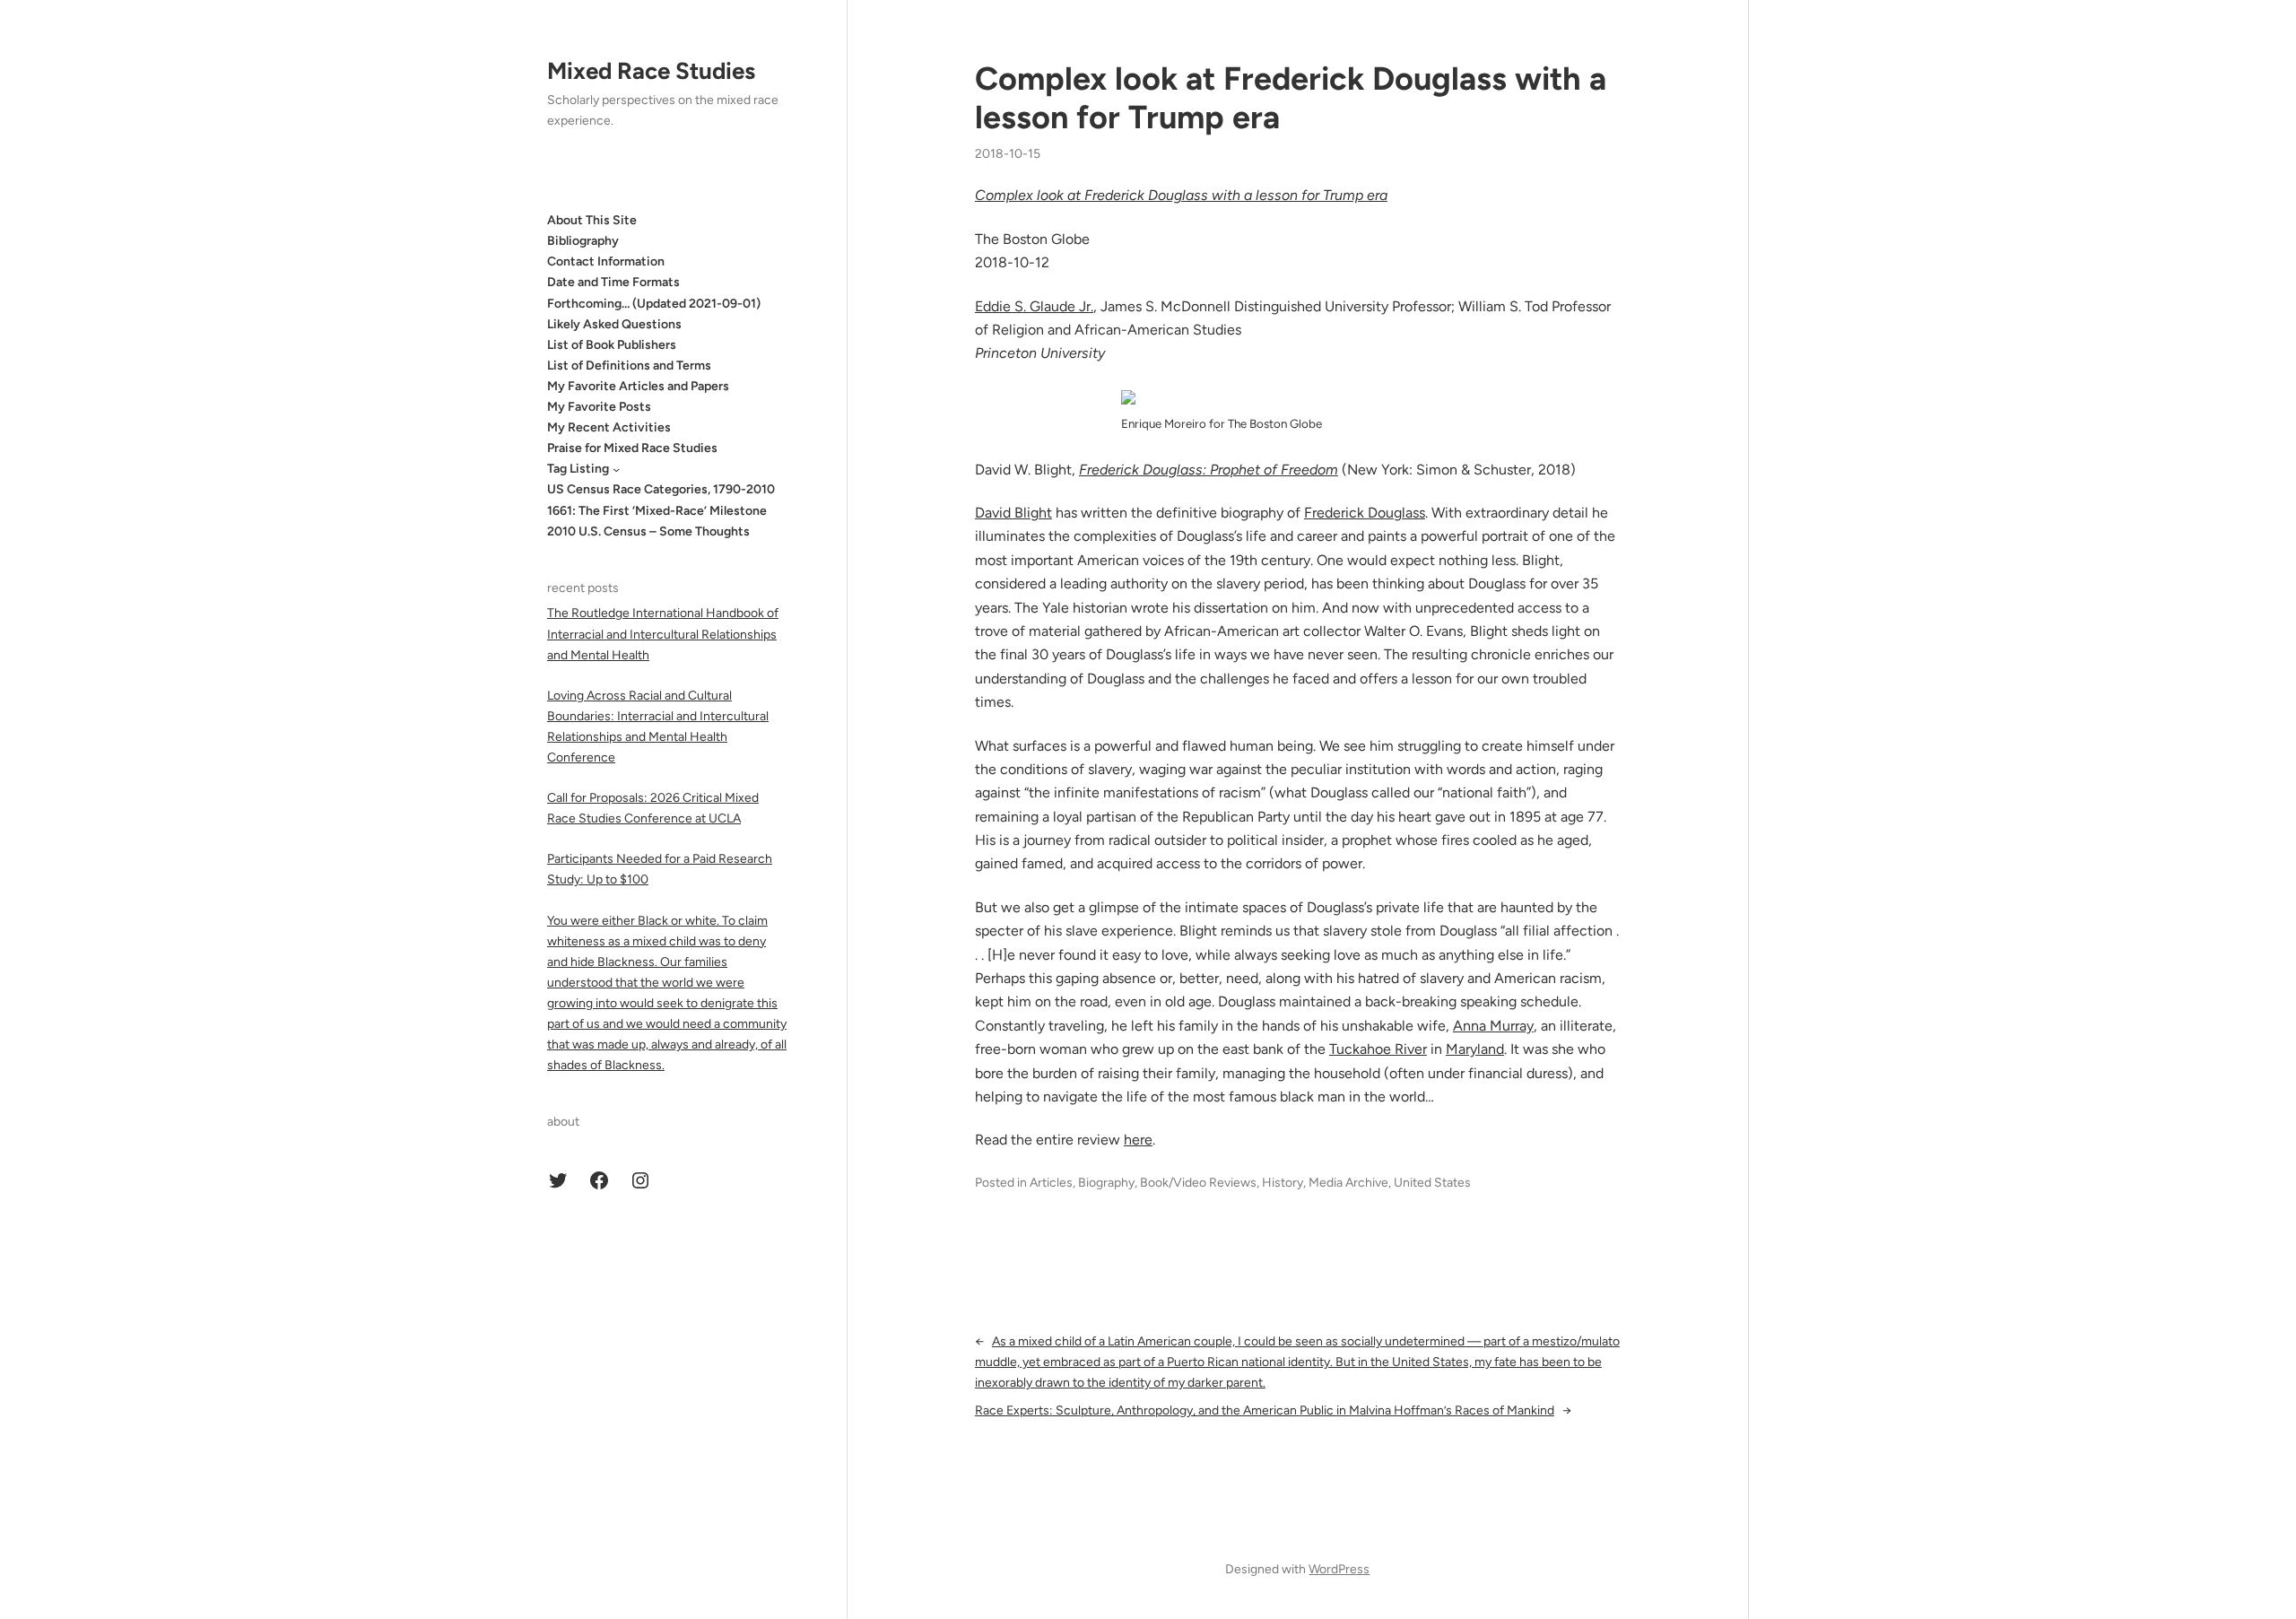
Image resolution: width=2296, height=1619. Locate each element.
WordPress (1339, 1569)
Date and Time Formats (613, 282)
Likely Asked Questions (614, 324)
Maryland (1475, 1049)
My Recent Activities (609, 427)
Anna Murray (1493, 1026)
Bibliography (583, 241)
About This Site (592, 220)
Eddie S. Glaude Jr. (1034, 306)
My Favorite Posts (599, 407)
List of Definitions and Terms (629, 366)
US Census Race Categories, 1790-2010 (661, 489)
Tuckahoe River (1378, 1049)
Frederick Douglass (1365, 513)
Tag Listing (578, 469)
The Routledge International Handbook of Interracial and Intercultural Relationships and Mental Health (663, 634)
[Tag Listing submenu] (616, 469)
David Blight (1013, 513)
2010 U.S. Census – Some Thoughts (648, 531)
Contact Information (606, 261)
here (1138, 1140)
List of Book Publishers (612, 345)
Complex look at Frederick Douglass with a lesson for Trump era (1291, 98)
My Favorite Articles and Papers (638, 386)
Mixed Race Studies (651, 71)
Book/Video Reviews (1198, 1183)
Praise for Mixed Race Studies (632, 448)
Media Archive (1348, 1183)
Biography (1106, 1183)
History (1283, 1183)
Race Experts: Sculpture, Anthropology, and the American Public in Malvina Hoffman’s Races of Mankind (1265, 1410)
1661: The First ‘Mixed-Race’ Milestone (657, 511)
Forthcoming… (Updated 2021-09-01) (654, 304)
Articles (1051, 1183)
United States (1432, 1183)
